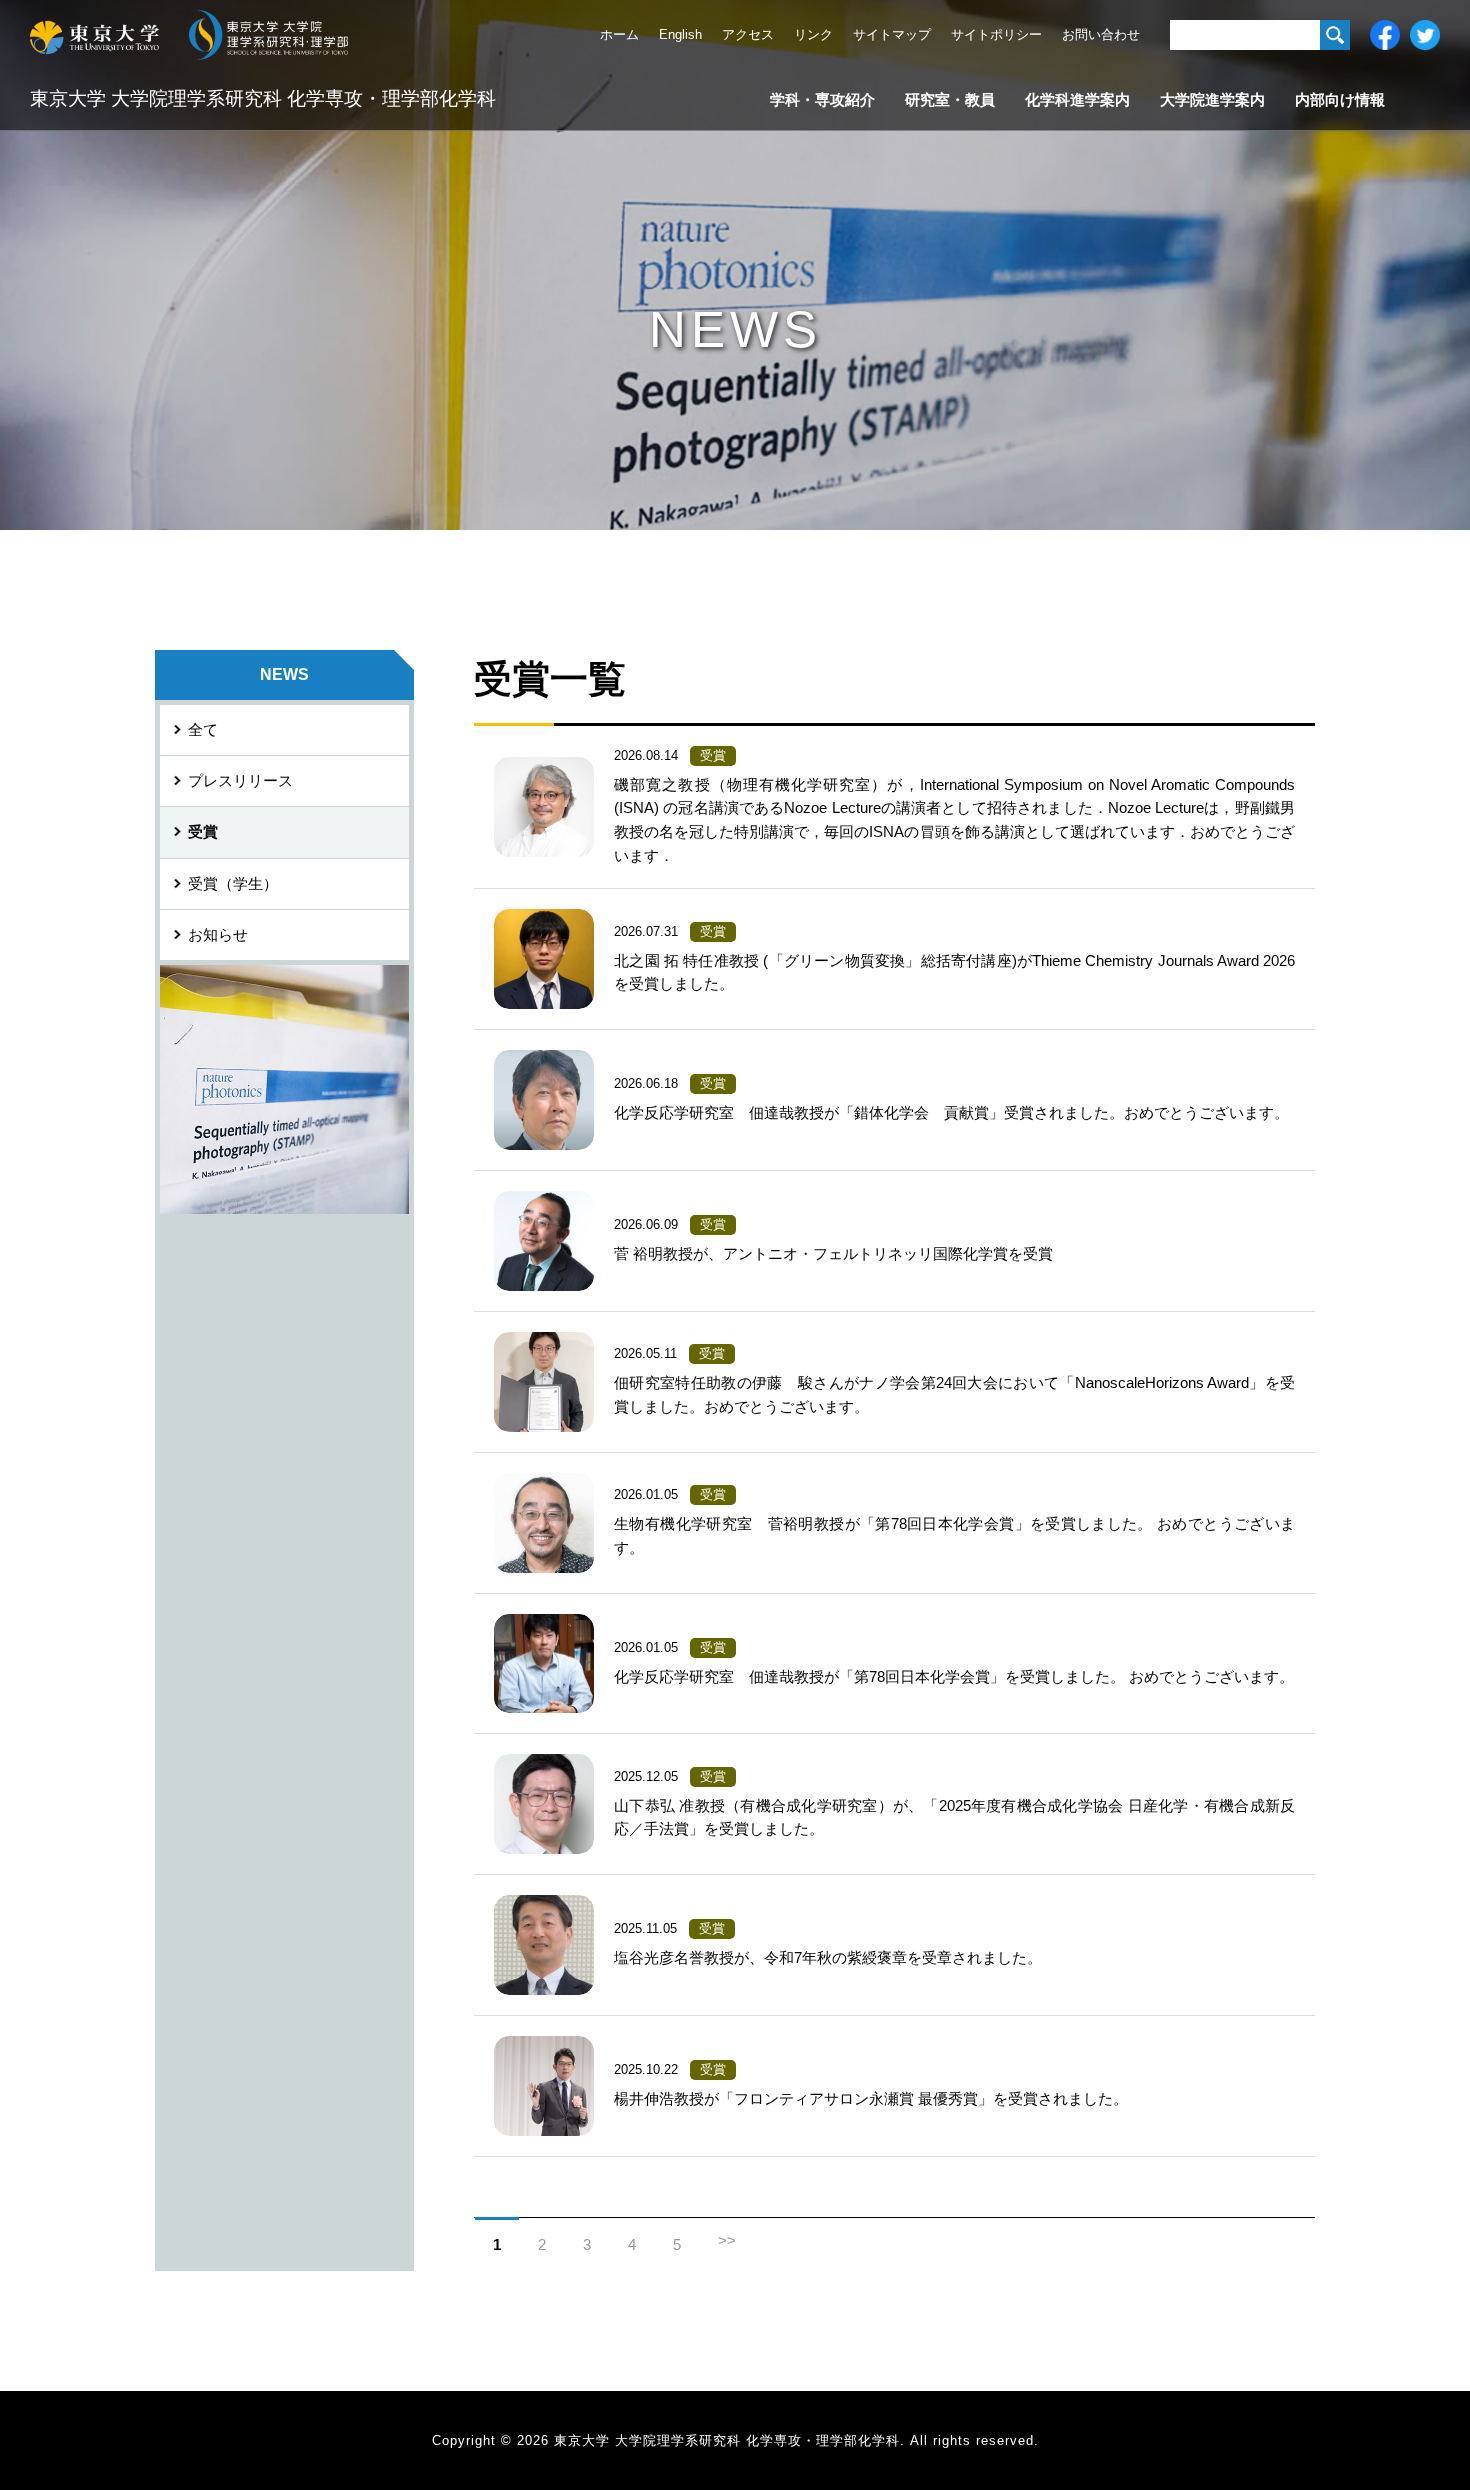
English (680, 34)
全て (203, 730)
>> (727, 2241)
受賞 (203, 832)
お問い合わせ (1101, 34)
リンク (813, 34)
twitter (1425, 35)
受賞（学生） (233, 884)
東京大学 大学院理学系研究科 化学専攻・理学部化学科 (263, 98)
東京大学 (94, 35)
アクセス (748, 34)
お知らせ (218, 935)
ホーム (619, 34)
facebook (1385, 35)
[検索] (1335, 35)
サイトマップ (892, 34)
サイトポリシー (996, 34)
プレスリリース (240, 781)
